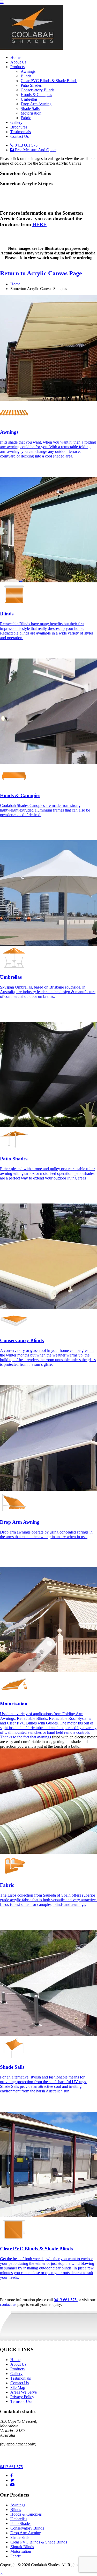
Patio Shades (31, 85)
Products (17, 67)
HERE (39, 224)
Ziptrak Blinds (22, 2547)
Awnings (28, 71)
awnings (44, 1737)
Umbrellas (29, 99)
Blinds (26, 76)
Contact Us (20, 136)
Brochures (19, 127)
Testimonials (21, 132)
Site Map (18, 2388)
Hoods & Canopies (36, 95)
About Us (18, 62)
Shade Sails (30, 109)
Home (15, 57)
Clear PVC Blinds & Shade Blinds (49, 81)
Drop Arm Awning (36, 104)
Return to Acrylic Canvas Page (41, 273)
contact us (8, 2304)
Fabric (26, 118)
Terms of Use (21, 2401)
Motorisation (31, 113)
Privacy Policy (22, 2397)
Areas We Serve (24, 2392)
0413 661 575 (66, 2300)
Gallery (16, 122)
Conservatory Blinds (38, 90)
